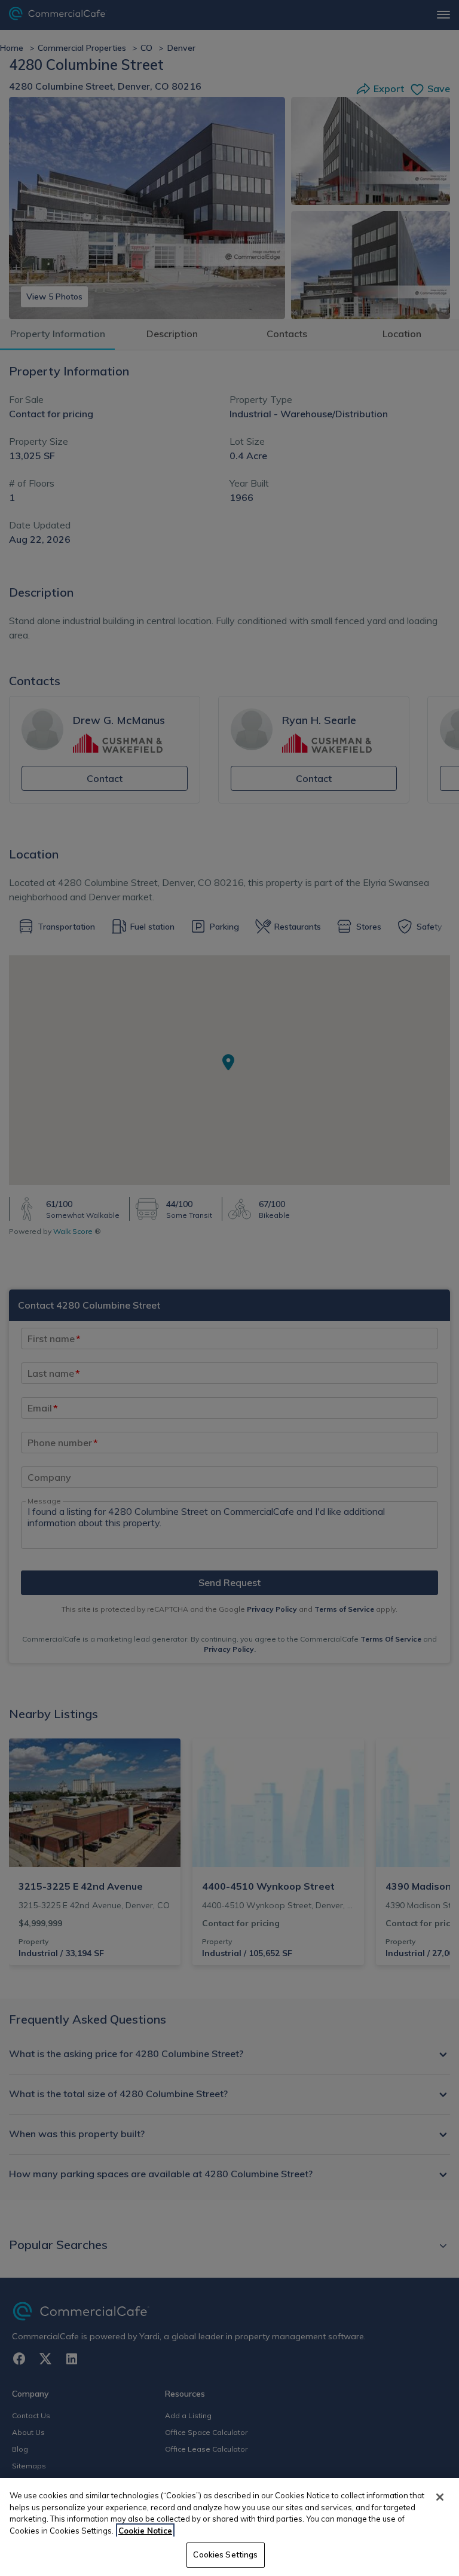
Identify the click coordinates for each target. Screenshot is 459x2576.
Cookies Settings (225, 2554)
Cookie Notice (145, 2531)
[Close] (440, 2497)
